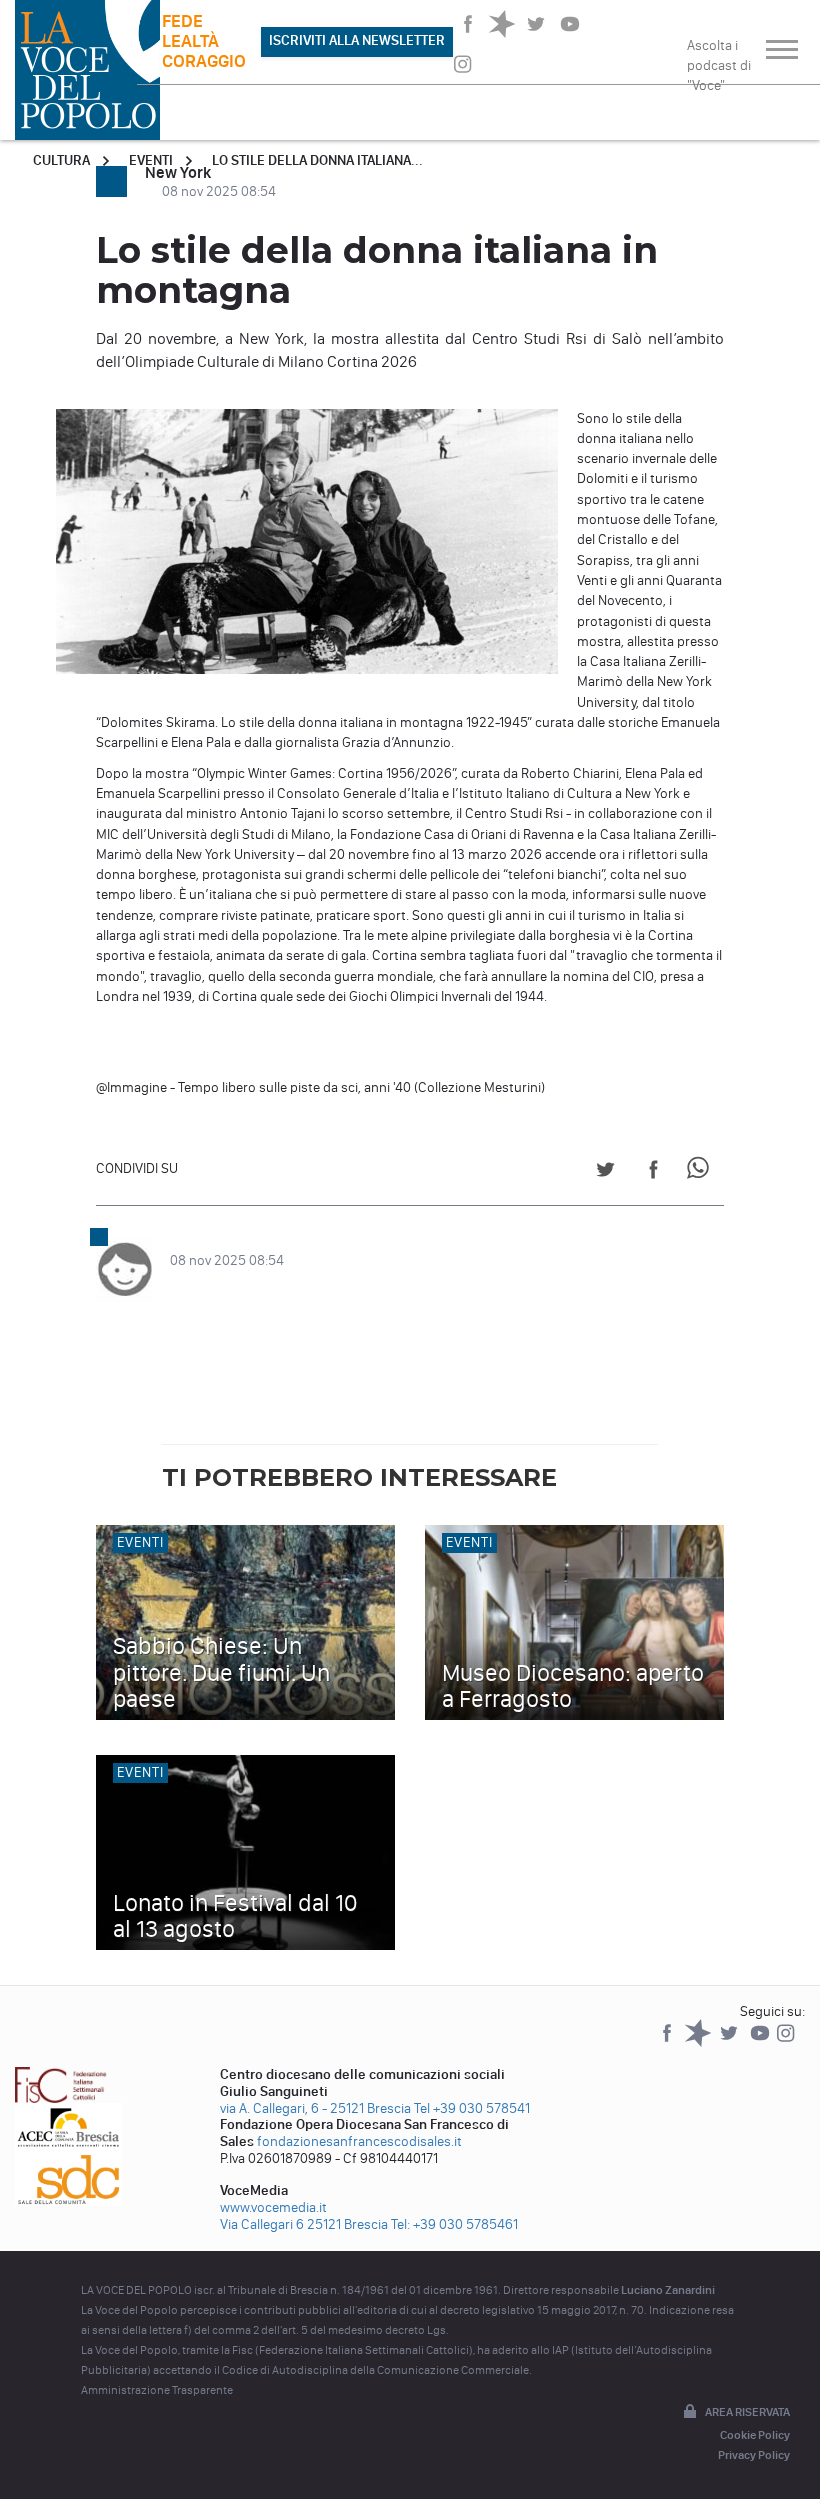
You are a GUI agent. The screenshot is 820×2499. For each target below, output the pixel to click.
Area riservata (747, 2412)
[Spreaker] (699, 2042)
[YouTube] (761, 2042)
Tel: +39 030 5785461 (454, 2224)
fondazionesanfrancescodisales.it (359, 2141)
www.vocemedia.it (273, 2207)
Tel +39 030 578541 (472, 2108)
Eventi (151, 160)
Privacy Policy (754, 2455)
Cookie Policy (755, 2435)
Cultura (61, 160)
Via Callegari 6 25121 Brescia (304, 2224)
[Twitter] (730, 2042)
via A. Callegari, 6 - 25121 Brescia (315, 2108)
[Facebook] (668, 2042)
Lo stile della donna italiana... (317, 160)
